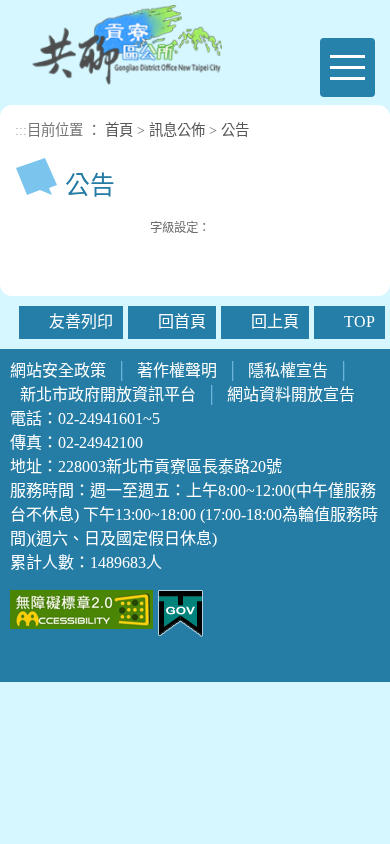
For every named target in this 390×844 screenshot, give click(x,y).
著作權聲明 (177, 370)
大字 (267, 227)
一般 (245, 227)
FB (74, 226)
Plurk (95, 226)
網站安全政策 (58, 370)
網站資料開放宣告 (291, 394)
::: (21, 130)
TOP (359, 321)
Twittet (116, 226)
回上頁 (275, 321)
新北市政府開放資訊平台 (108, 394)
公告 (235, 130)
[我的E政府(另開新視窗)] (180, 611)
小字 (223, 227)
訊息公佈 (177, 130)
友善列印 (137, 226)
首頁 (119, 130)
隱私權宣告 (288, 370)
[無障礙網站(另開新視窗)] (81, 607)
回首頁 (182, 321)
